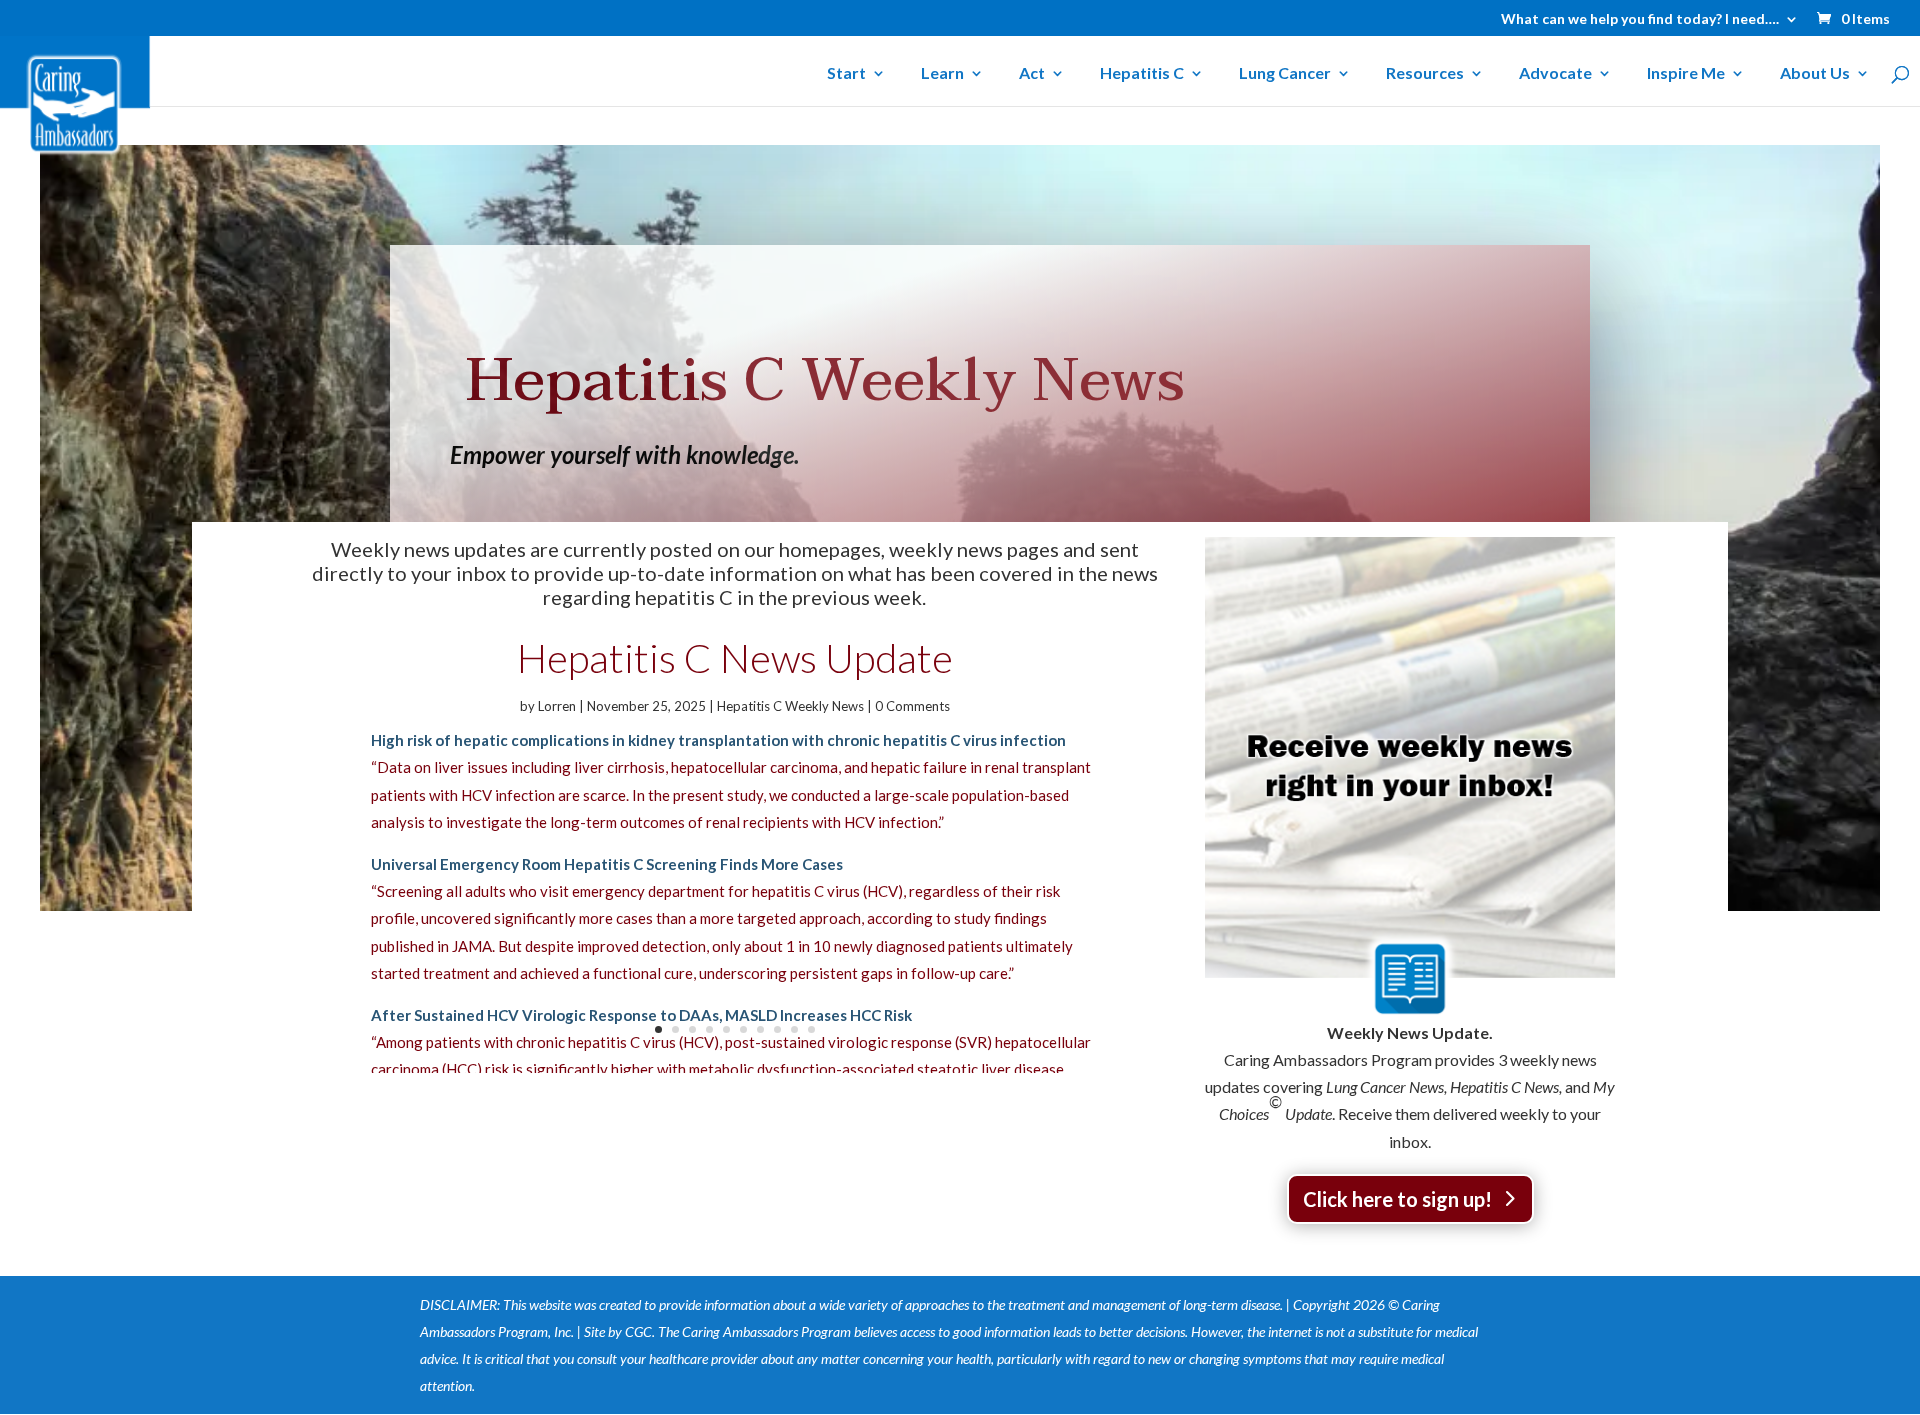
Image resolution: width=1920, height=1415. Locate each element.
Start (846, 74)
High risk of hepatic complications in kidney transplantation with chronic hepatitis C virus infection (718, 740)
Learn (942, 74)
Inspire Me (1686, 74)
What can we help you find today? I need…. (1640, 19)
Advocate (1555, 74)
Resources (1425, 74)
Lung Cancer (1285, 74)
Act (1032, 74)
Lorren (557, 706)
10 (811, 1029)
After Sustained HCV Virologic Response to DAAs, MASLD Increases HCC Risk (641, 1015)
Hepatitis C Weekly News (790, 706)
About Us (1815, 74)
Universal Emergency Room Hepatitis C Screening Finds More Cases (607, 864)
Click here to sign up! (1397, 1199)
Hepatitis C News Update (735, 658)
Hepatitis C (1142, 74)
